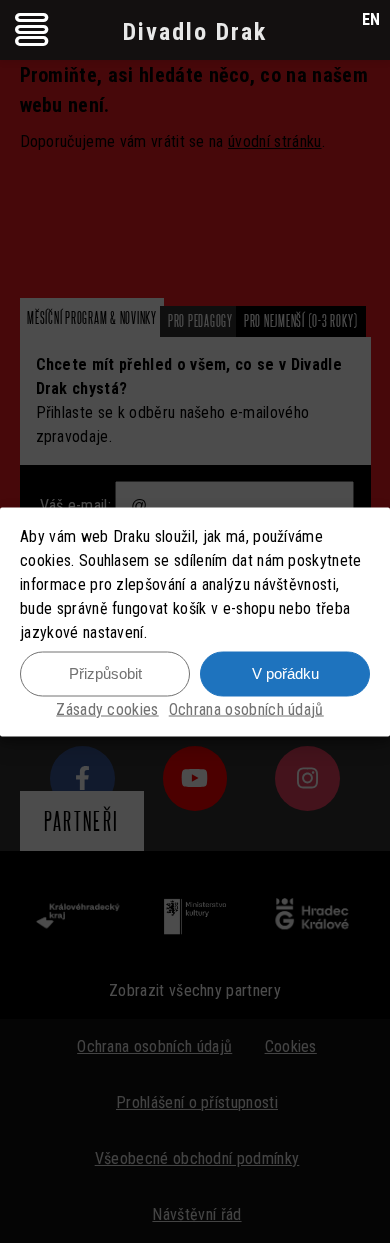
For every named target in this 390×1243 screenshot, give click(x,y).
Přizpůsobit (105, 673)
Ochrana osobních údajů (246, 708)
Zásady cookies (107, 708)
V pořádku (285, 673)
